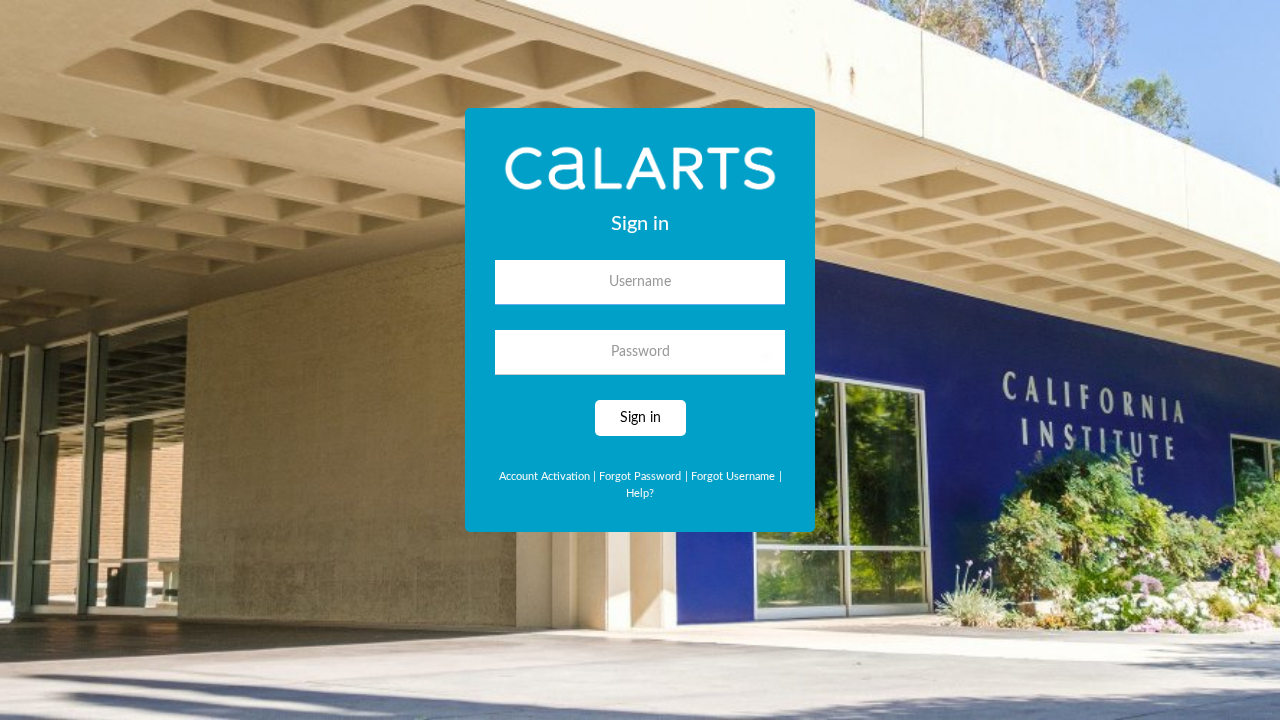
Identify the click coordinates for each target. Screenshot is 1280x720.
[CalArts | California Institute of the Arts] (640, 175)
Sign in (640, 418)
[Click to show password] (766, 357)
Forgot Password (640, 476)
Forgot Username (730, 476)
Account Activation (547, 476)
